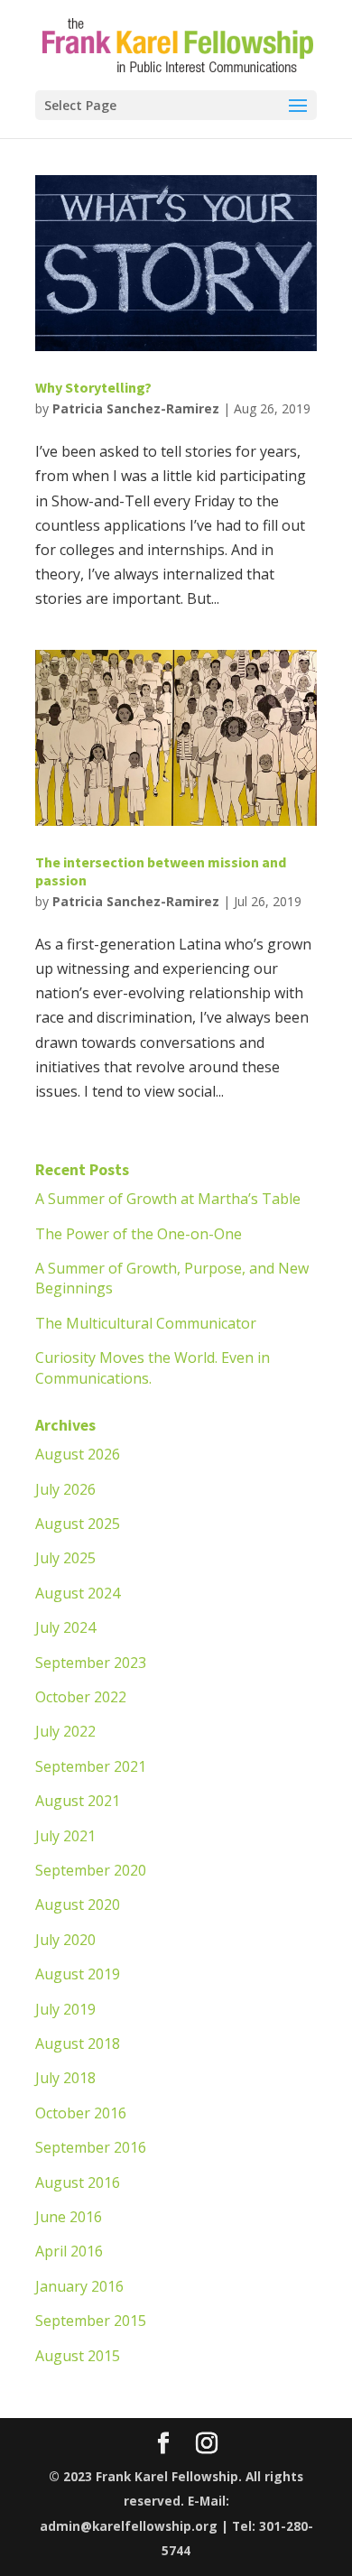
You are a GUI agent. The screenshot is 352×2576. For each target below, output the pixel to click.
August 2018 (78, 2043)
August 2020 (78, 1904)
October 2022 (81, 1697)
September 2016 (91, 2147)
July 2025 (65, 1558)
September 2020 (91, 1870)
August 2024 (78, 1593)
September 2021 (91, 1766)
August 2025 (78, 1524)
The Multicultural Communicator (146, 1323)
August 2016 (78, 2182)
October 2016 (81, 2113)
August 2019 (78, 1974)
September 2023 (91, 1663)
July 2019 (65, 2009)
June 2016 (69, 2217)
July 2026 (65, 1489)
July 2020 (65, 1940)
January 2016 (79, 2286)
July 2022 (65, 1731)
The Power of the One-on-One (139, 1234)
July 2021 (65, 1836)
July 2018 (65, 2078)
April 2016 (69, 2251)
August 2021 (78, 1801)
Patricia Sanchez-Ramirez (136, 408)
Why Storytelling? (93, 387)
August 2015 (78, 2356)
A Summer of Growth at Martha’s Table (168, 1199)
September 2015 (91, 2321)
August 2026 (78, 1454)
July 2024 (65, 1627)
